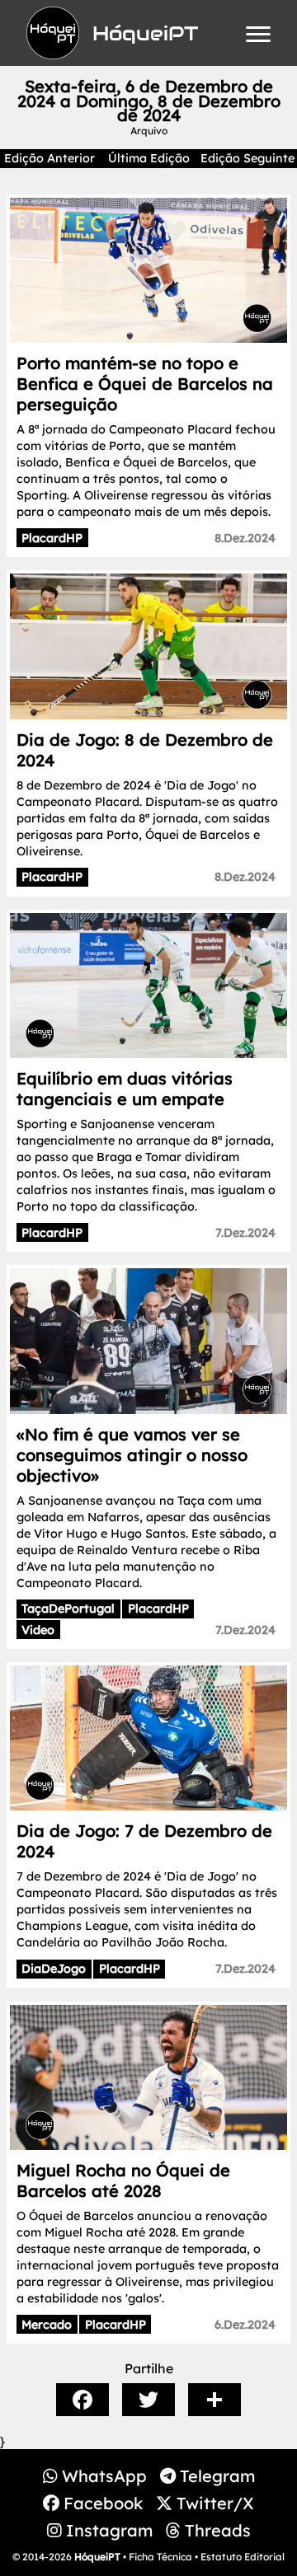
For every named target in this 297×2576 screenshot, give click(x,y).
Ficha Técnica (160, 2557)
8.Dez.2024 (245, 538)
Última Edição (149, 158)
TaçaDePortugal (68, 1609)
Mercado (47, 2325)
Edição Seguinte (247, 158)
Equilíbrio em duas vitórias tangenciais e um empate (125, 1089)
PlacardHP (52, 538)
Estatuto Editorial (243, 2557)
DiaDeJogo (54, 1969)
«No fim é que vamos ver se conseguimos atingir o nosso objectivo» (132, 1455)
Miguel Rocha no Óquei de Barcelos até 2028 (123, 2180)
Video (38, 1630)
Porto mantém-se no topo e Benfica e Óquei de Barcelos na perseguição (145, 384)
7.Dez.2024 (245, 1233)
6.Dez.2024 (245, 2325)
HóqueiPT (97, 2557)
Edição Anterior (49, 158)
